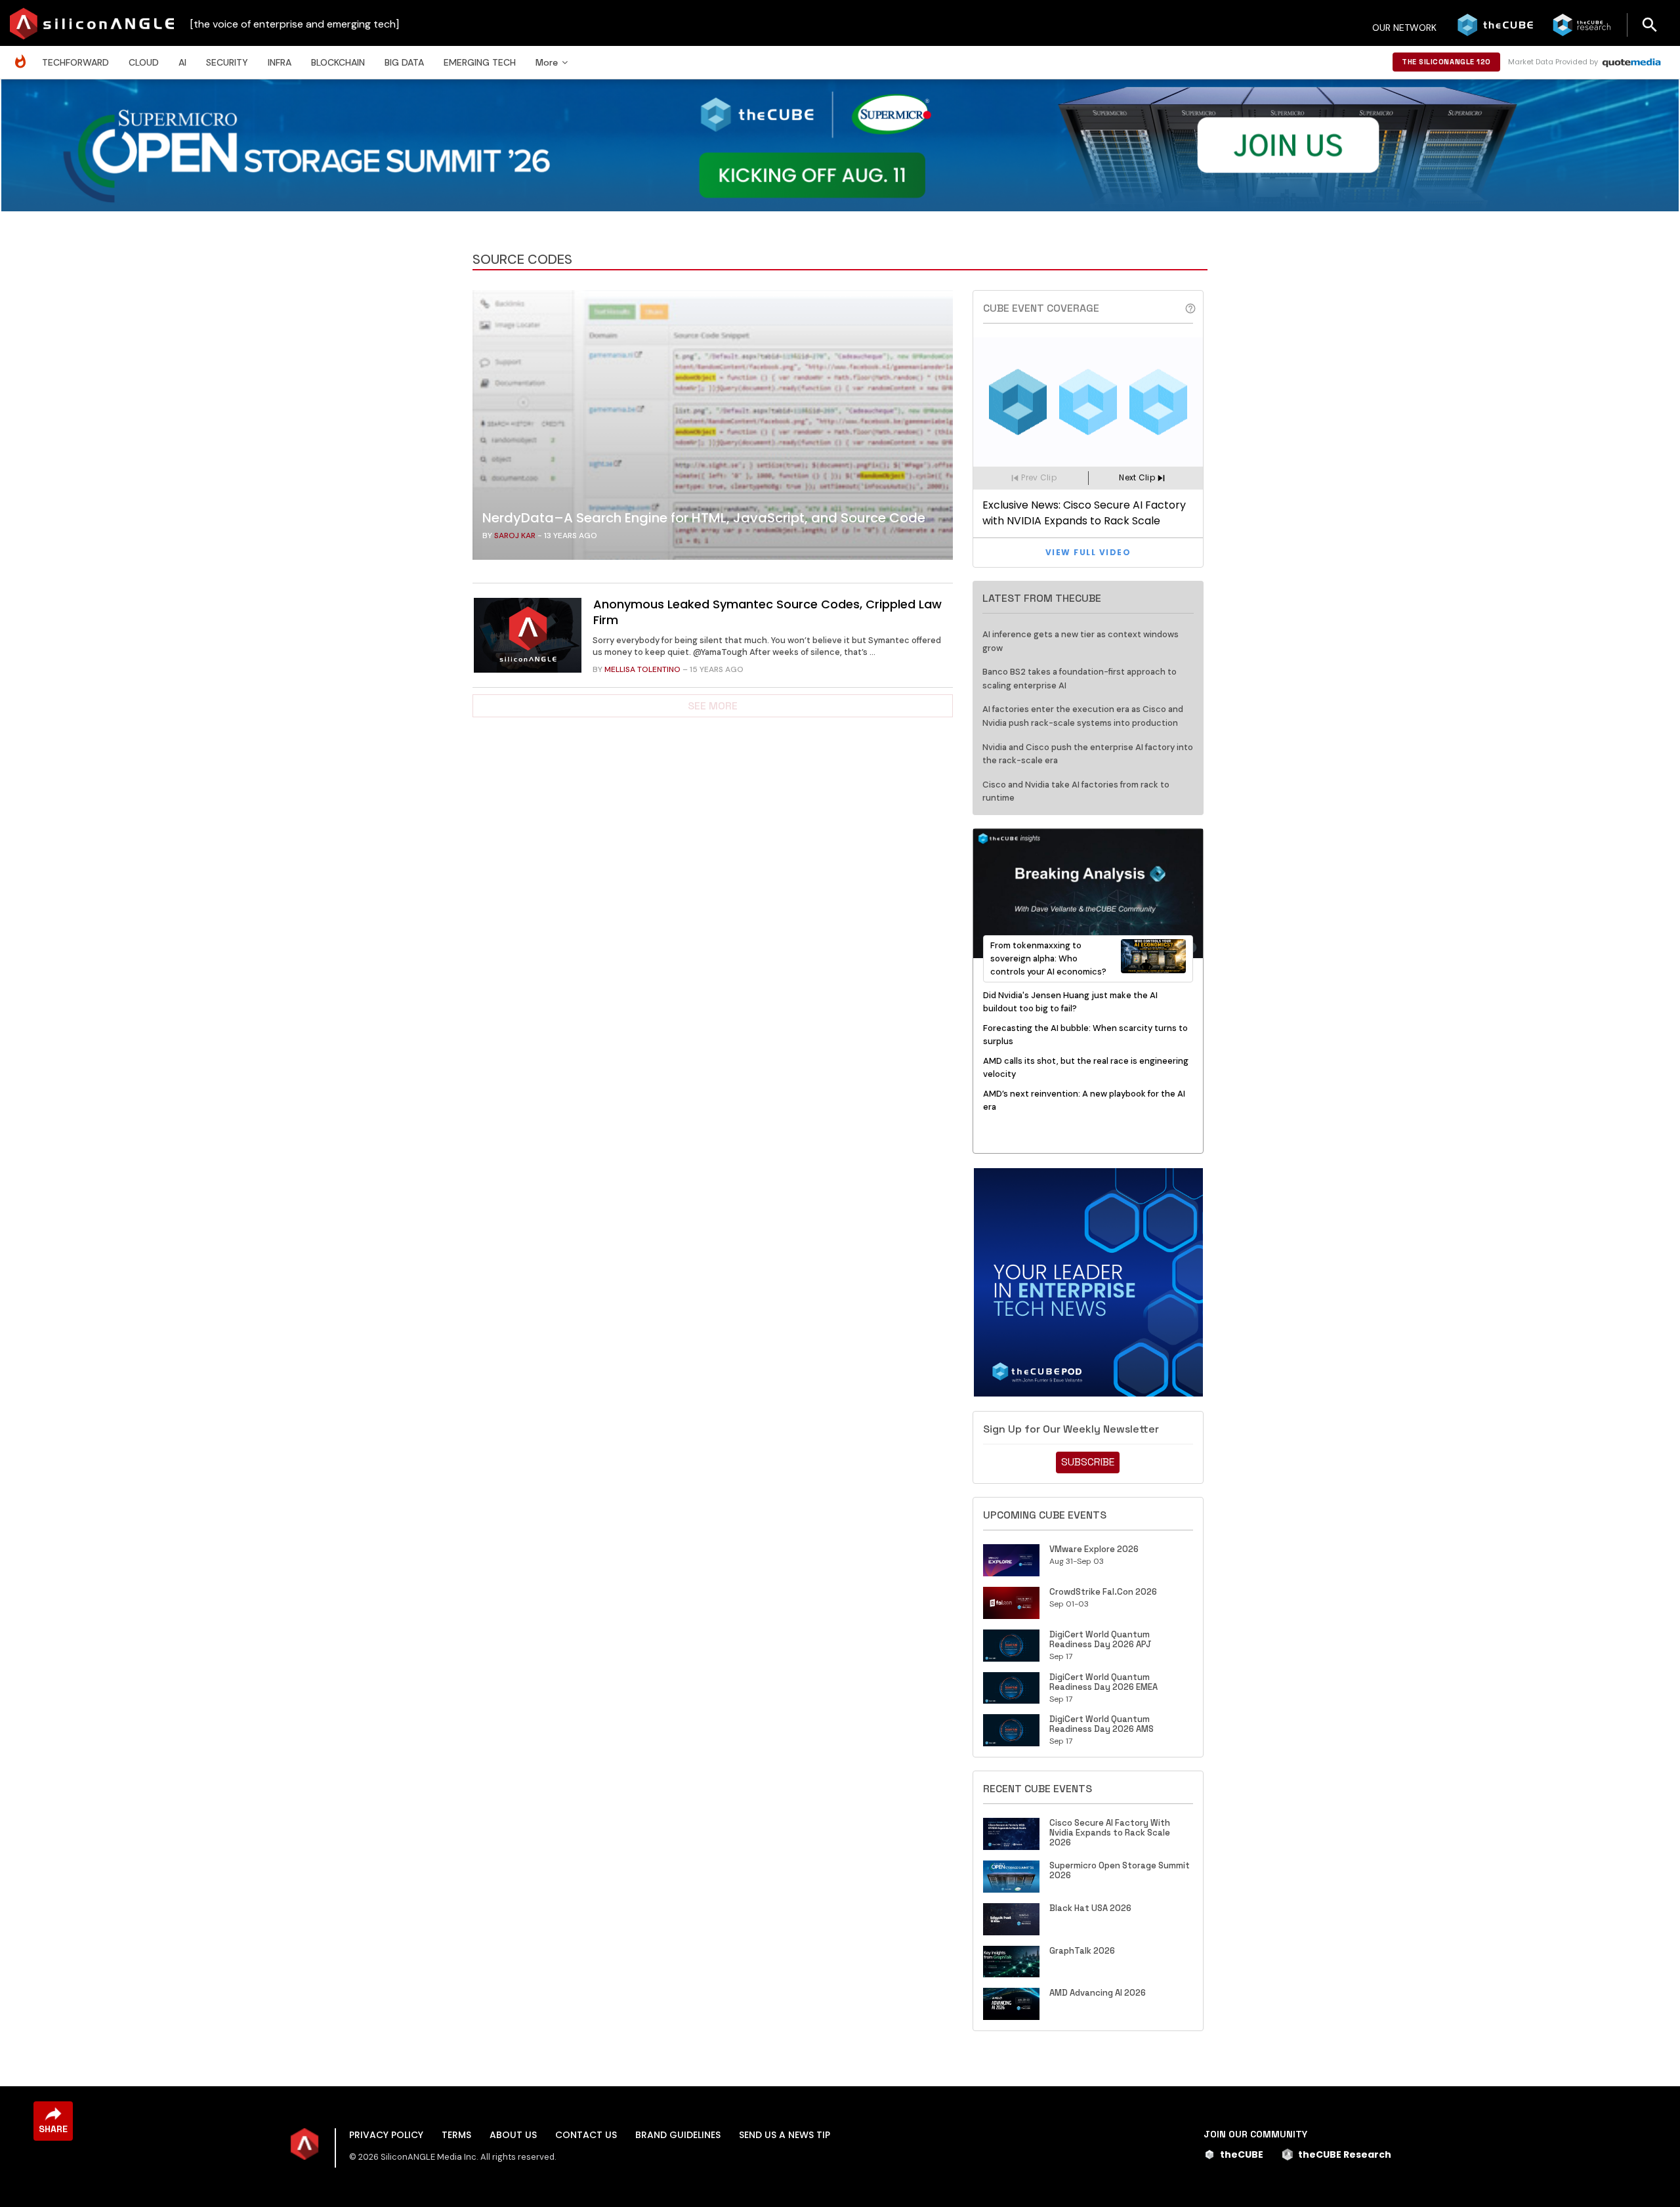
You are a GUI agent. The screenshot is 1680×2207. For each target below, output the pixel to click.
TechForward (75, 62)
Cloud (144, 62)
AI (182, 62)
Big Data (404, 62)
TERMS (456, 2135)
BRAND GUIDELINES (678, 2135)
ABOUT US (513, 2135)
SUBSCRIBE (1088, 1462)
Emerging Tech (480, 62)
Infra (280, 62)
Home (24, 55)
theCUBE (1242, 2154)
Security (227, 62)
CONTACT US (586, 2135)
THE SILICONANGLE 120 (1446, 62)
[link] (713, 429)
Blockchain (338, 62)
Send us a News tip (785, 2135)
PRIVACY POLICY (386, 2135)
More (547, 62)
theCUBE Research (1345, 2154)
